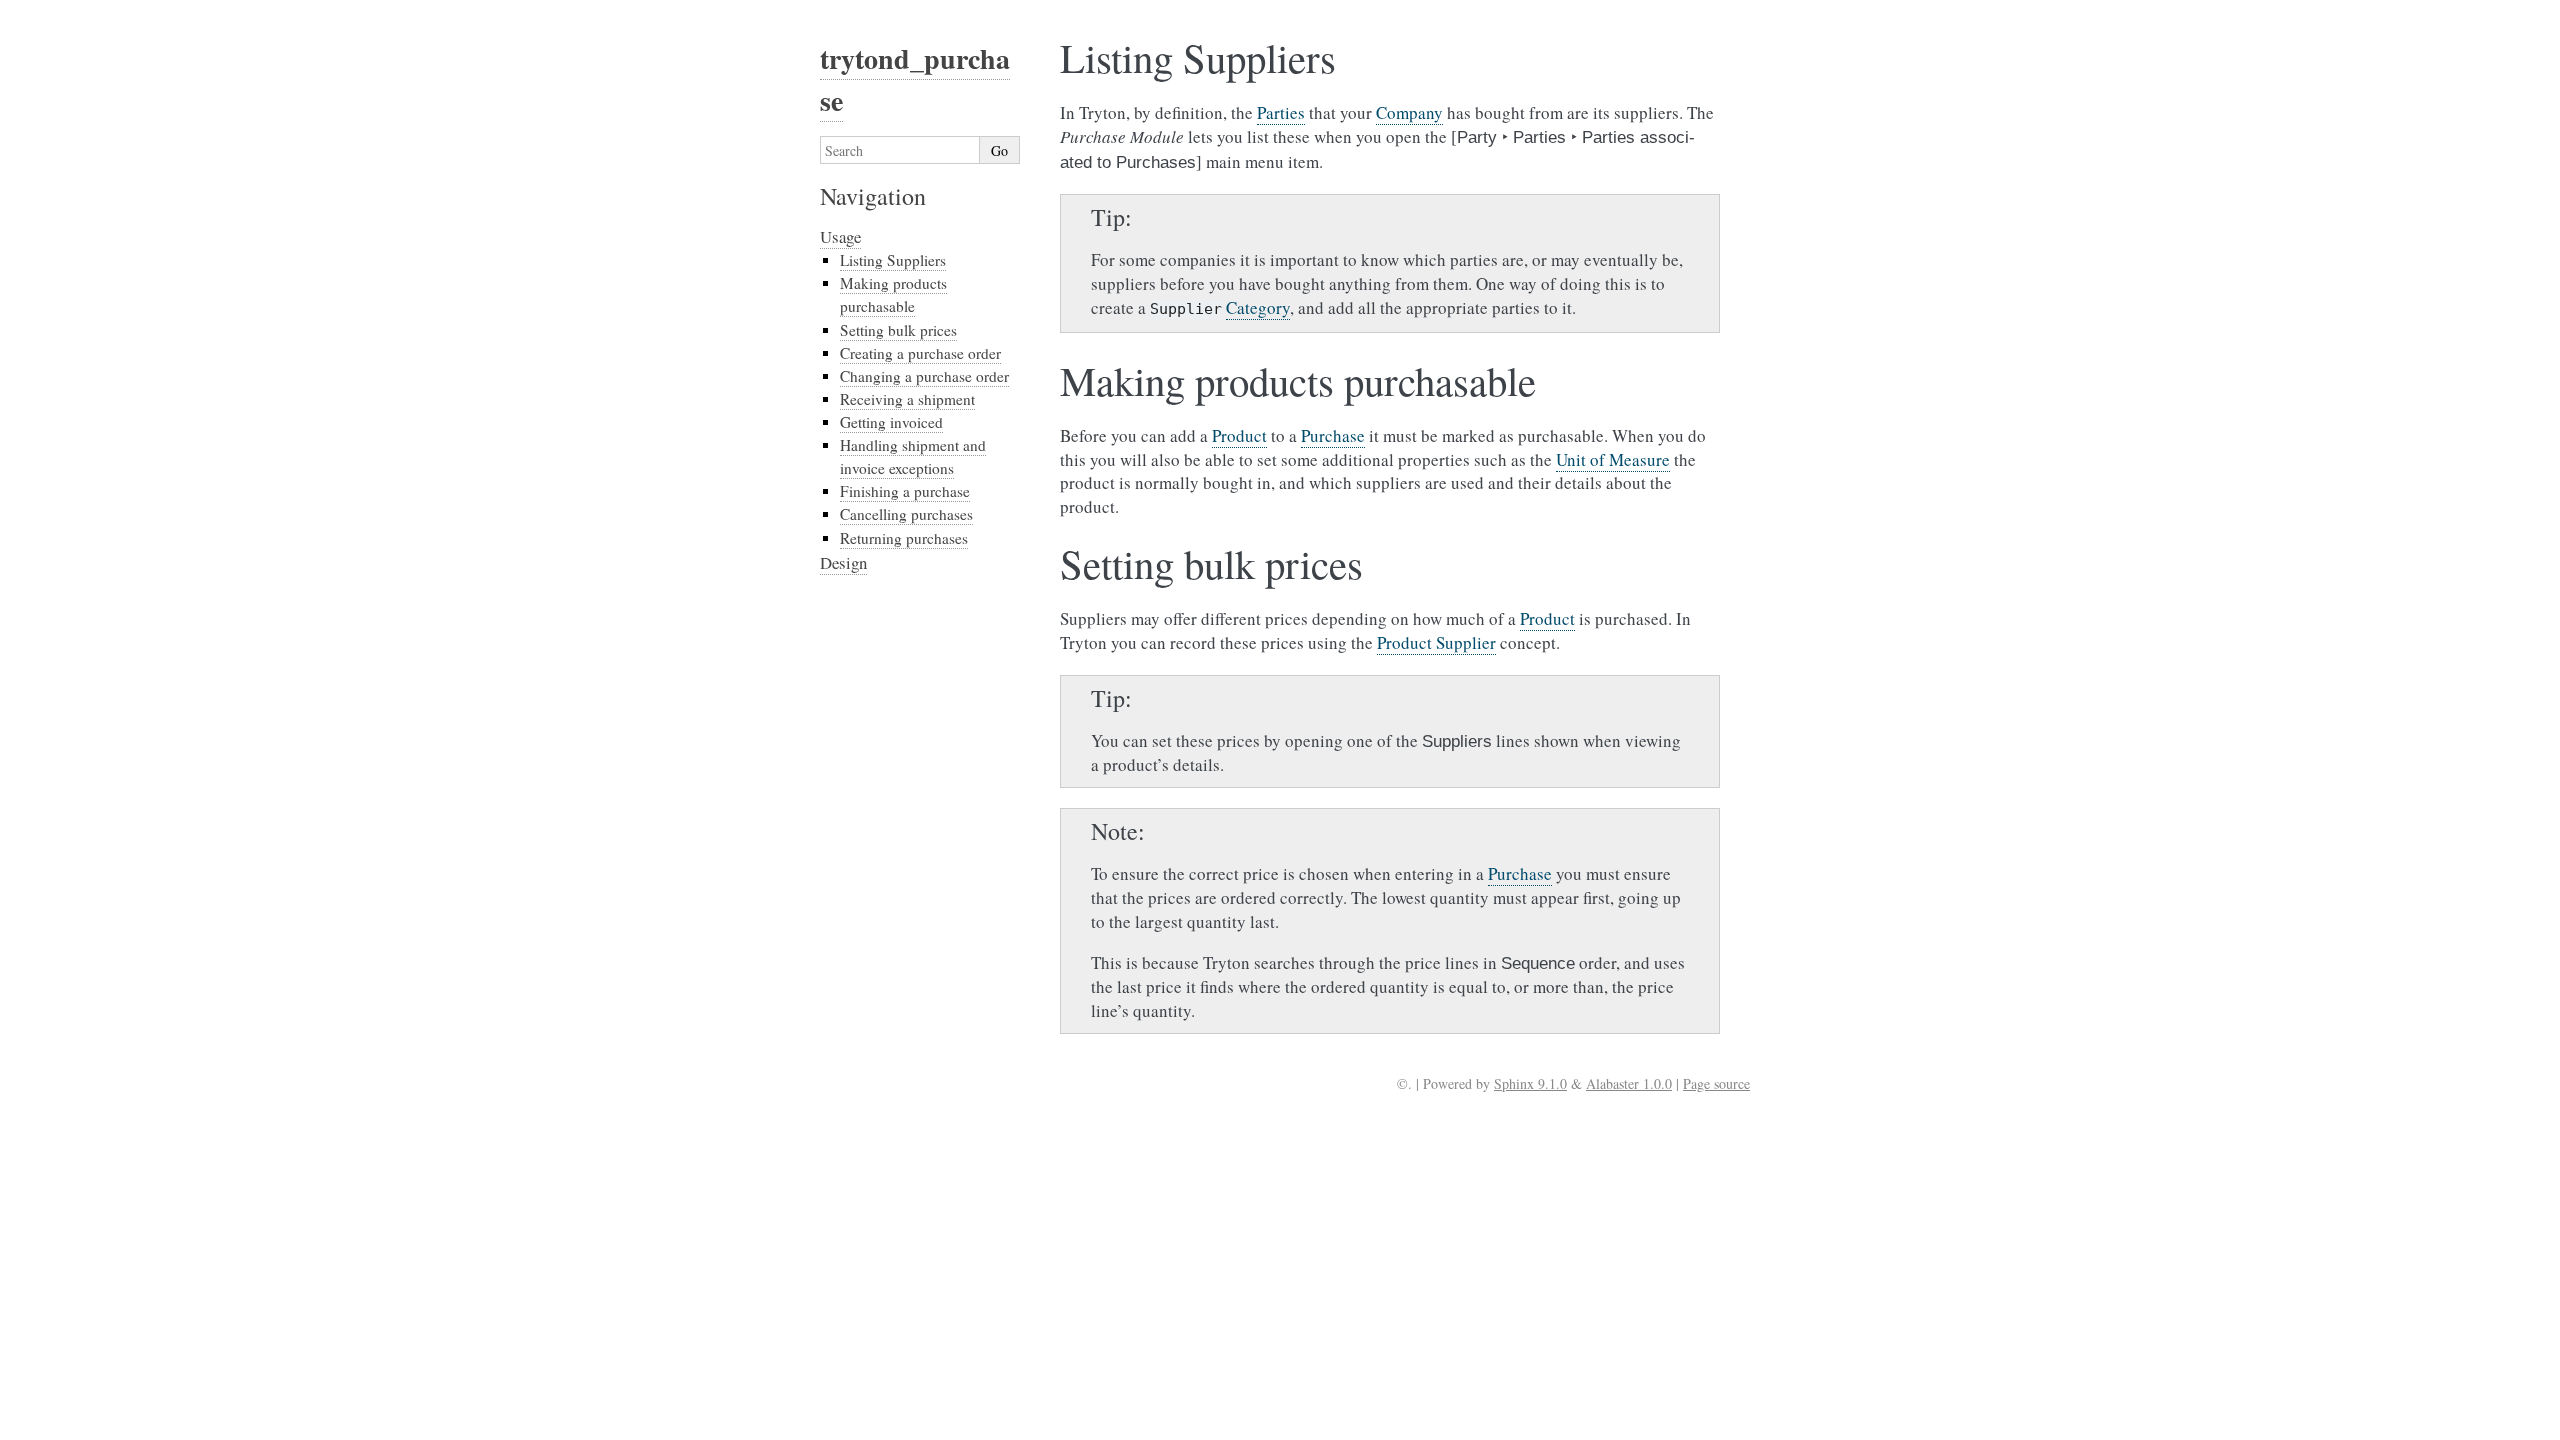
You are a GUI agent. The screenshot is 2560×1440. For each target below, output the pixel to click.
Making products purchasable (893, 294)
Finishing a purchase (905, 491)
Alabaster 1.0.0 (1629, 1083)
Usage (840, 236)
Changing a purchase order (924, 376)
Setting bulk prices (898, 330)
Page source (1716, 1083)
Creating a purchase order (920, 353)
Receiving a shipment (907, 399)
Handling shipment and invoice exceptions (913, 456)
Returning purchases (904, 538)
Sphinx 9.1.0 (1530, 1083)
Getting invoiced (891, 422)
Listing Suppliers (893, 260)
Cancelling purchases (906, 514)
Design (843, 562)
